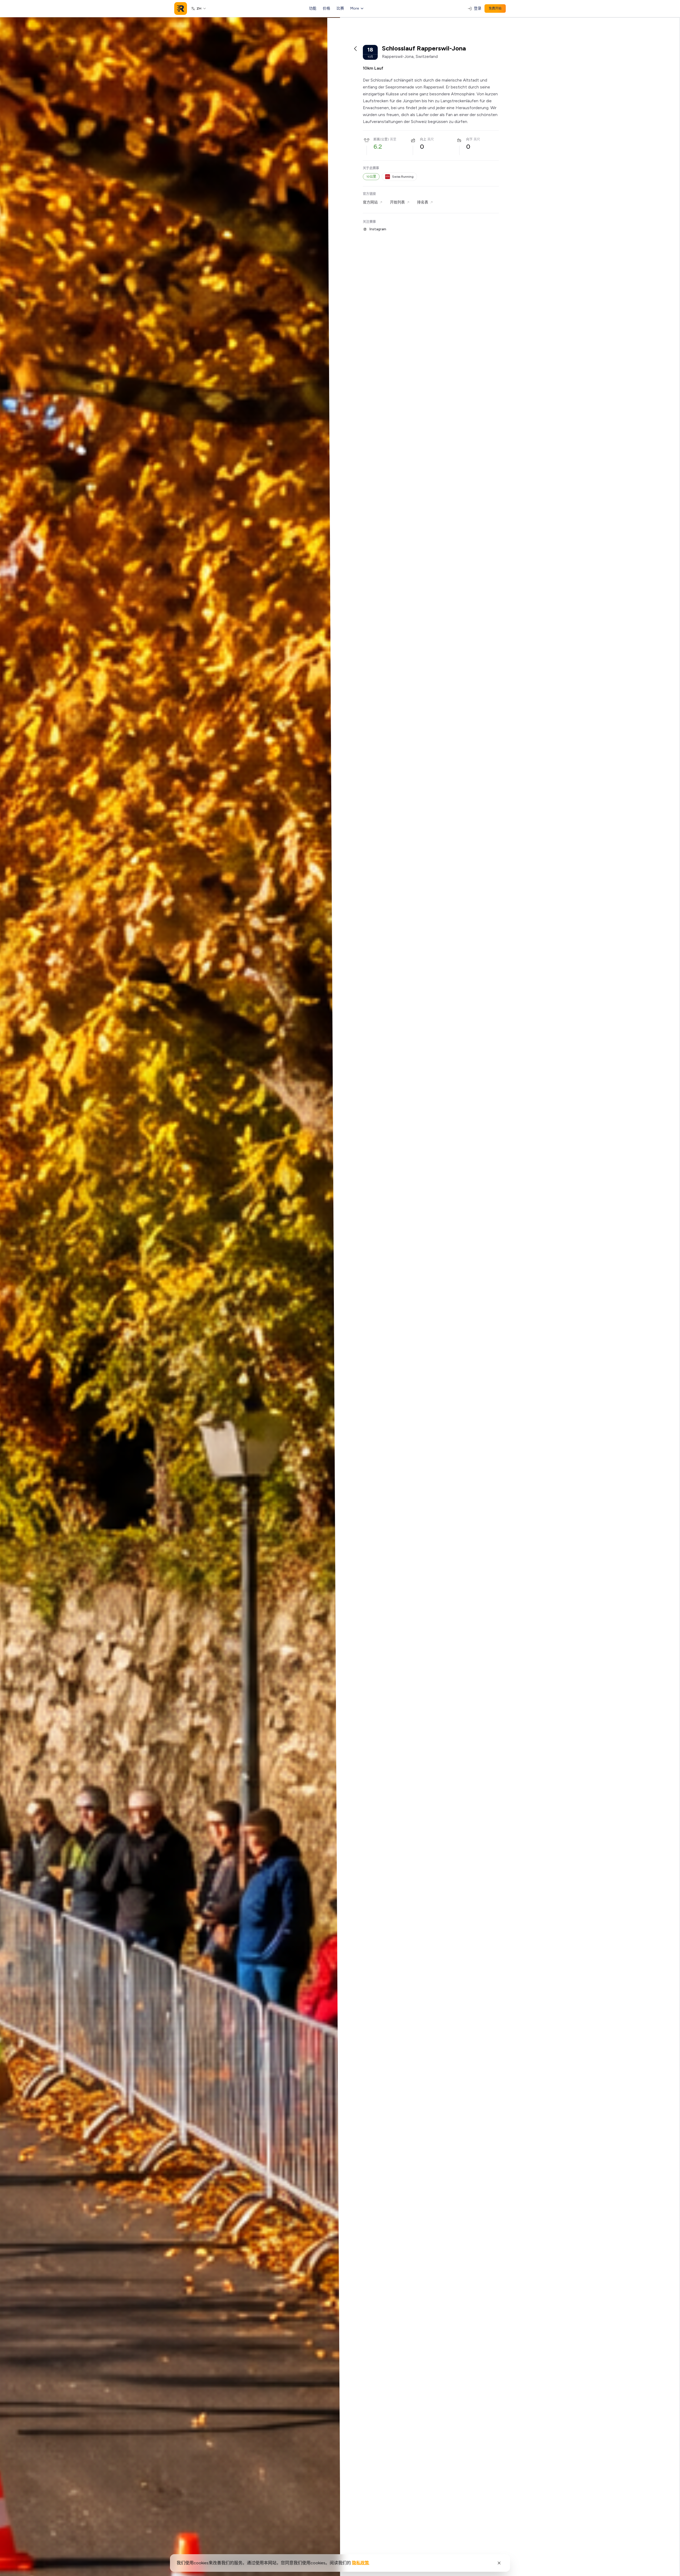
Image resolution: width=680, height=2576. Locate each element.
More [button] (355, 8)
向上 (423, 139)
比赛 (340, 8)
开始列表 (397, 202)
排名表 (423, 202)
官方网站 (370, 202)
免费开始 (495, 8)
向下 (469, 139)
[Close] (499, 2563)
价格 (326, 8)
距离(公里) (381, 139)
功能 (313, 8)
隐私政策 (360, 2563)
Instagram (378, 229)
